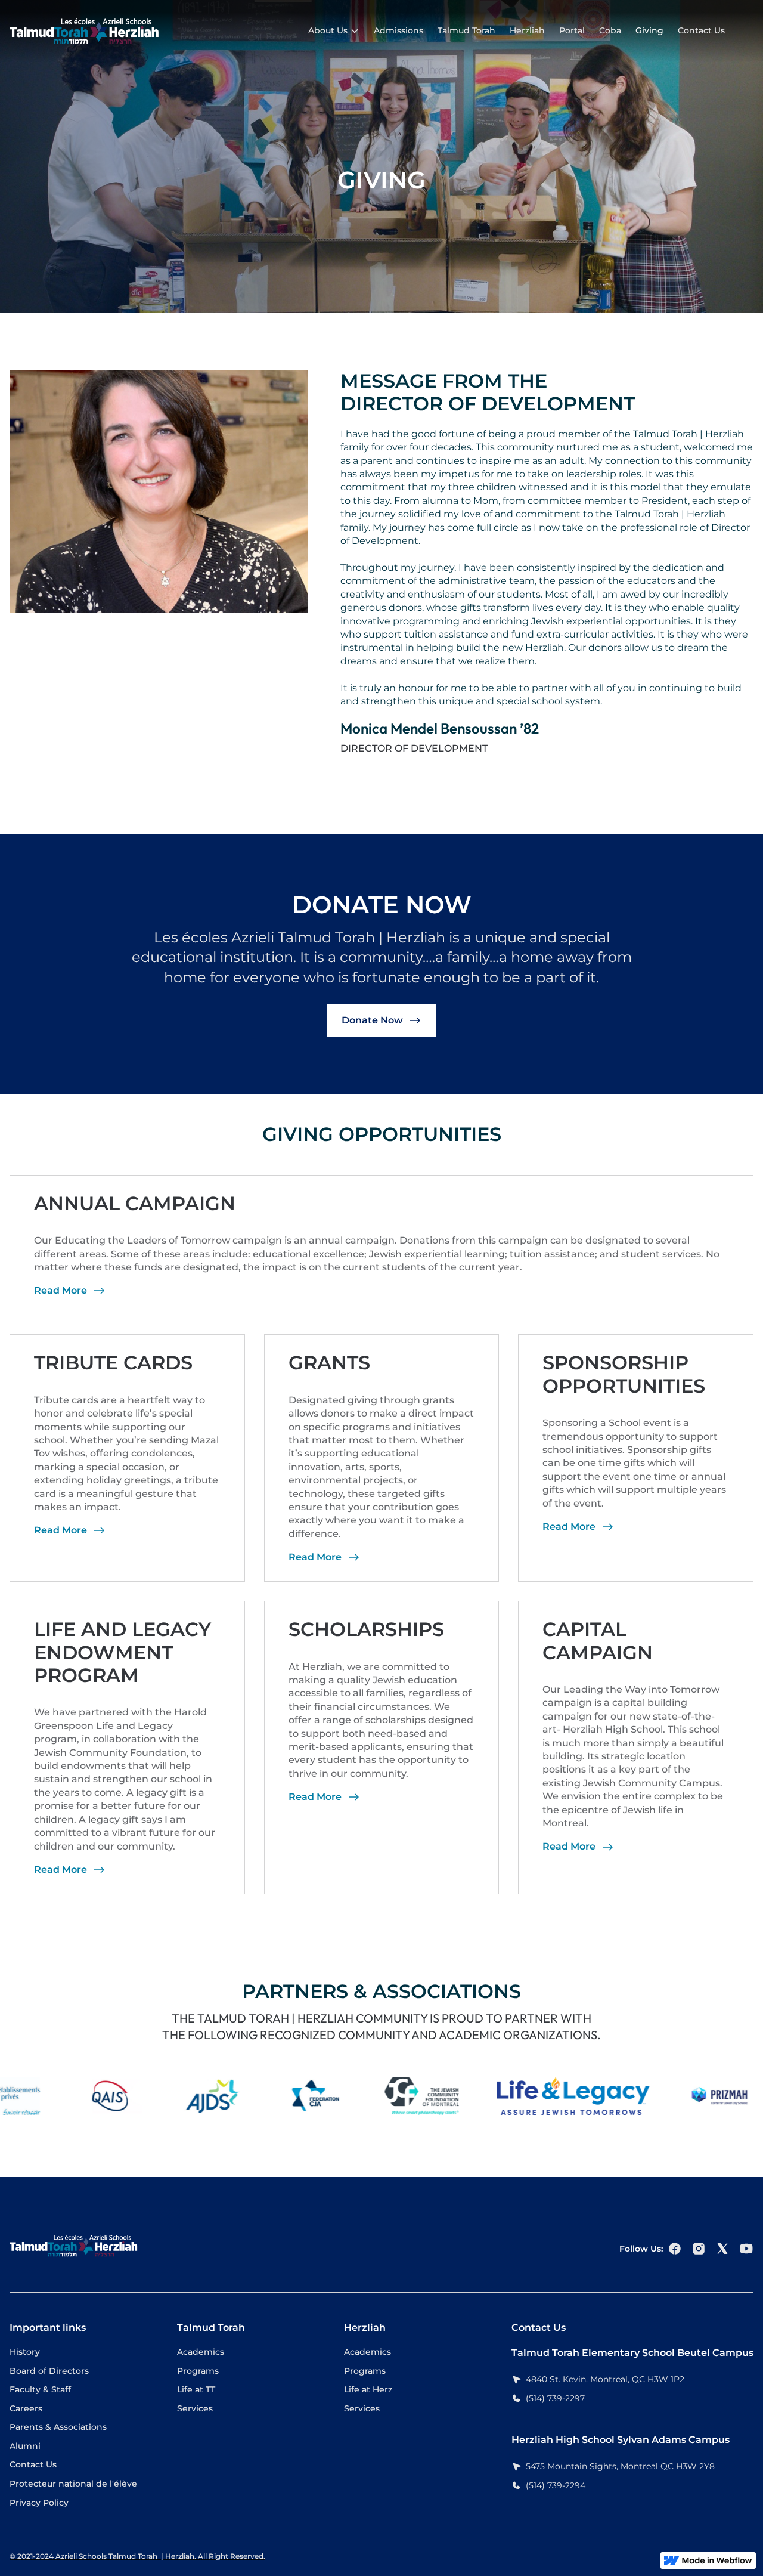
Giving (649, 30)
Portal (572, 30)
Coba (610, 30)
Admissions (398, 30)
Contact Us (701, 30)
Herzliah (527, 30)
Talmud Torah (466, 30)
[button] (334, 31)
